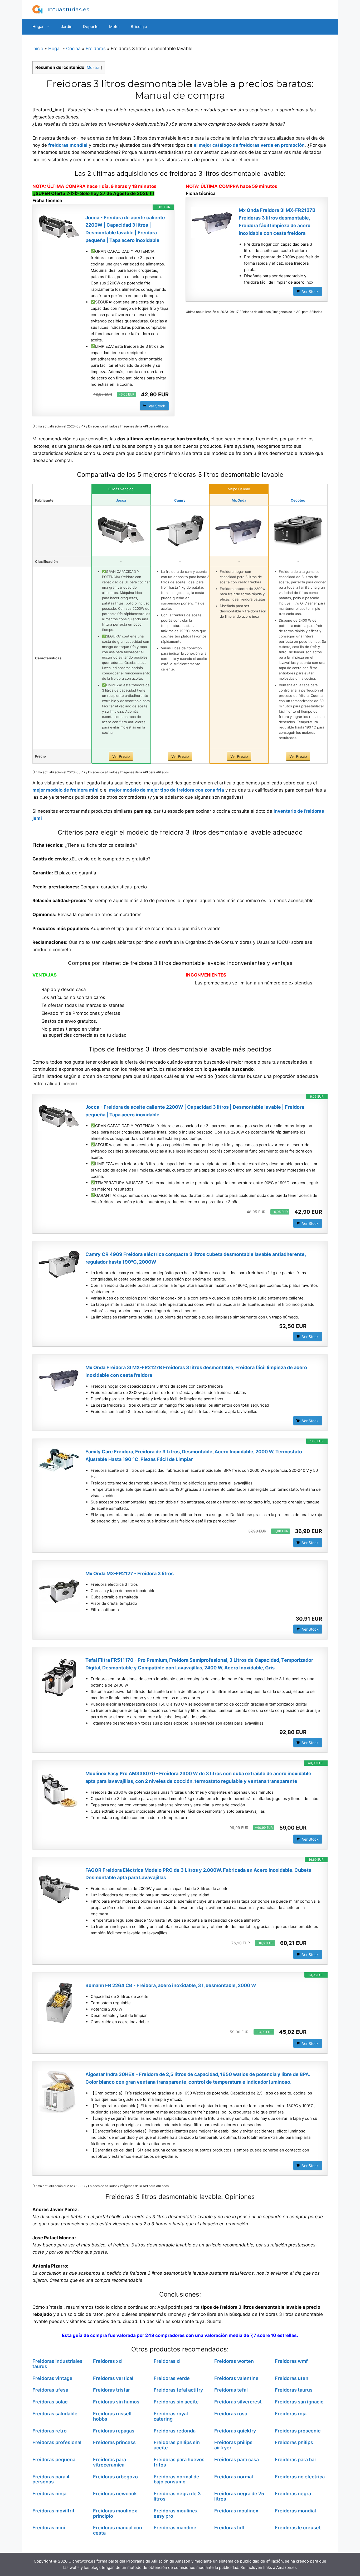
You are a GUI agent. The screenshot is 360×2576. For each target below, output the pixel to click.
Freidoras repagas (114, 2431)
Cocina (73, 49)
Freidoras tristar (111, 2390)
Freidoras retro (50, 2431)
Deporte (91, 27)
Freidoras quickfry (235, 2431)
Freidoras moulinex (236, 2511)
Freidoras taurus (294, 2390)
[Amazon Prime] (315, 1326)
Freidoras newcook (115, 2494)
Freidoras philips (294, 2442)
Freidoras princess (114, 2442)
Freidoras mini (49, 2528)
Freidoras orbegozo (115, 2477)
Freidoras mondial (295, 2511)
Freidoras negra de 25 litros (239, 2496)
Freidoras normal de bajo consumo (176, 2479)
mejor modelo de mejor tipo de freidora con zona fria (166, 790)
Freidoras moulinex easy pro (176, 2513)
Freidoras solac (50, 2402)
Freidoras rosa (231, 2414)
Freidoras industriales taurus (57, 2364)
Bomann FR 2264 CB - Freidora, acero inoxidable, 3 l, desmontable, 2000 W (171, 1985)
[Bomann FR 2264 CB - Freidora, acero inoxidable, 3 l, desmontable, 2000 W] (59, 2003)
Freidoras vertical (113, 2378)
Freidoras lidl (229, 2528)
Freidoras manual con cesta (118, 2530)
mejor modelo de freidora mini (65, 790)
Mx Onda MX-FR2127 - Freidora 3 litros (130, 1573)
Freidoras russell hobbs (112, 2416)
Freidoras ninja (49, 2494)
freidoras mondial (68, 145)
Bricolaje (139, 27)
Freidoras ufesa (50, 2390)
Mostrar (94, 68)
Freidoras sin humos (116, 2402)
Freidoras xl (167, 2361)
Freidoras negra (293, 2494)
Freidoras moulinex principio (115, 2513)
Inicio (38, 49)
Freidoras (96, 49)
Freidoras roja (291, 2414)
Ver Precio (121, 756)
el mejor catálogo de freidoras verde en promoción (249, 145)
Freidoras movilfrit (53, 2511)
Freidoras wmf (291, 2361)
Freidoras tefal (231, 2390)
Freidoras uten (292, 2378)
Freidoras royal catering (171, 2416)
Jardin (67, 27)
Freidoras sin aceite (176, 2402)
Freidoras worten (234, 2361)
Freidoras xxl (108, 2361)
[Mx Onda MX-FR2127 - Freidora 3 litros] (59, 1591)
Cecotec (298, 500)
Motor (115, 27)
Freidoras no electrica (300, 2477)
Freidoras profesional (57, 2442)
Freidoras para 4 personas (51, 2479)
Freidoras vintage (52, 2378)
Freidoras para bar (296, 2460)
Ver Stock (157, 406)
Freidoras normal (234, 2477)
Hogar (38, 27)
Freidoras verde (172, 2378)
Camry (180, 500)
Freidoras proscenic (298, 2431)
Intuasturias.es (68, 9)
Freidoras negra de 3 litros (177, 2496)
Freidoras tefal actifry (178, 2390)
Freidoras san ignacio (299, 2402)
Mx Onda (239, 500)
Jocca (121, 500)
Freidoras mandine (175, 2528)
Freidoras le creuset (298, 2528)
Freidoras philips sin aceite (177, 2445)
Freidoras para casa (237, 2460)
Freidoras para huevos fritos (179, 2462)
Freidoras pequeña (54, 2460)
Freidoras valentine (236, 2378)
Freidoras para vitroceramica (110, 2462)
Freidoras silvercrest (238, 2402)
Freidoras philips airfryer (233, 2445)
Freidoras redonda (175, 2431)
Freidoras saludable (55, 2414)
